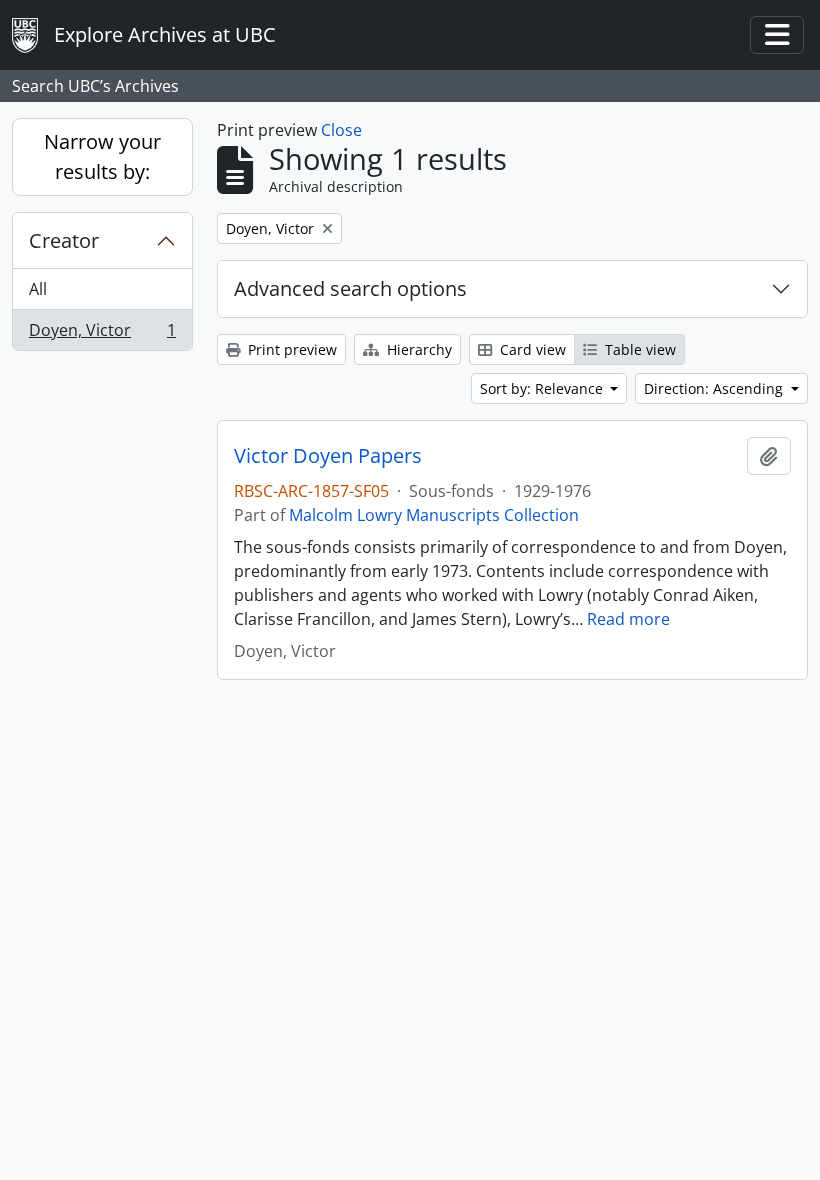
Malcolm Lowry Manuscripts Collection (434, 515)
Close (341, 130)
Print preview (290, 349)
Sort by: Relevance (543, 388)
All (38, 289)
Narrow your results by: (102, 156)
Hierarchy (417, 349)
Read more (628, 619)
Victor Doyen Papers (328, 456)
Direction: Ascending (715, 388)
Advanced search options (350, 288)
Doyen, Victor (102, 334)
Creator (64, 240)
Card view (531, 349)
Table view (638, 349)
